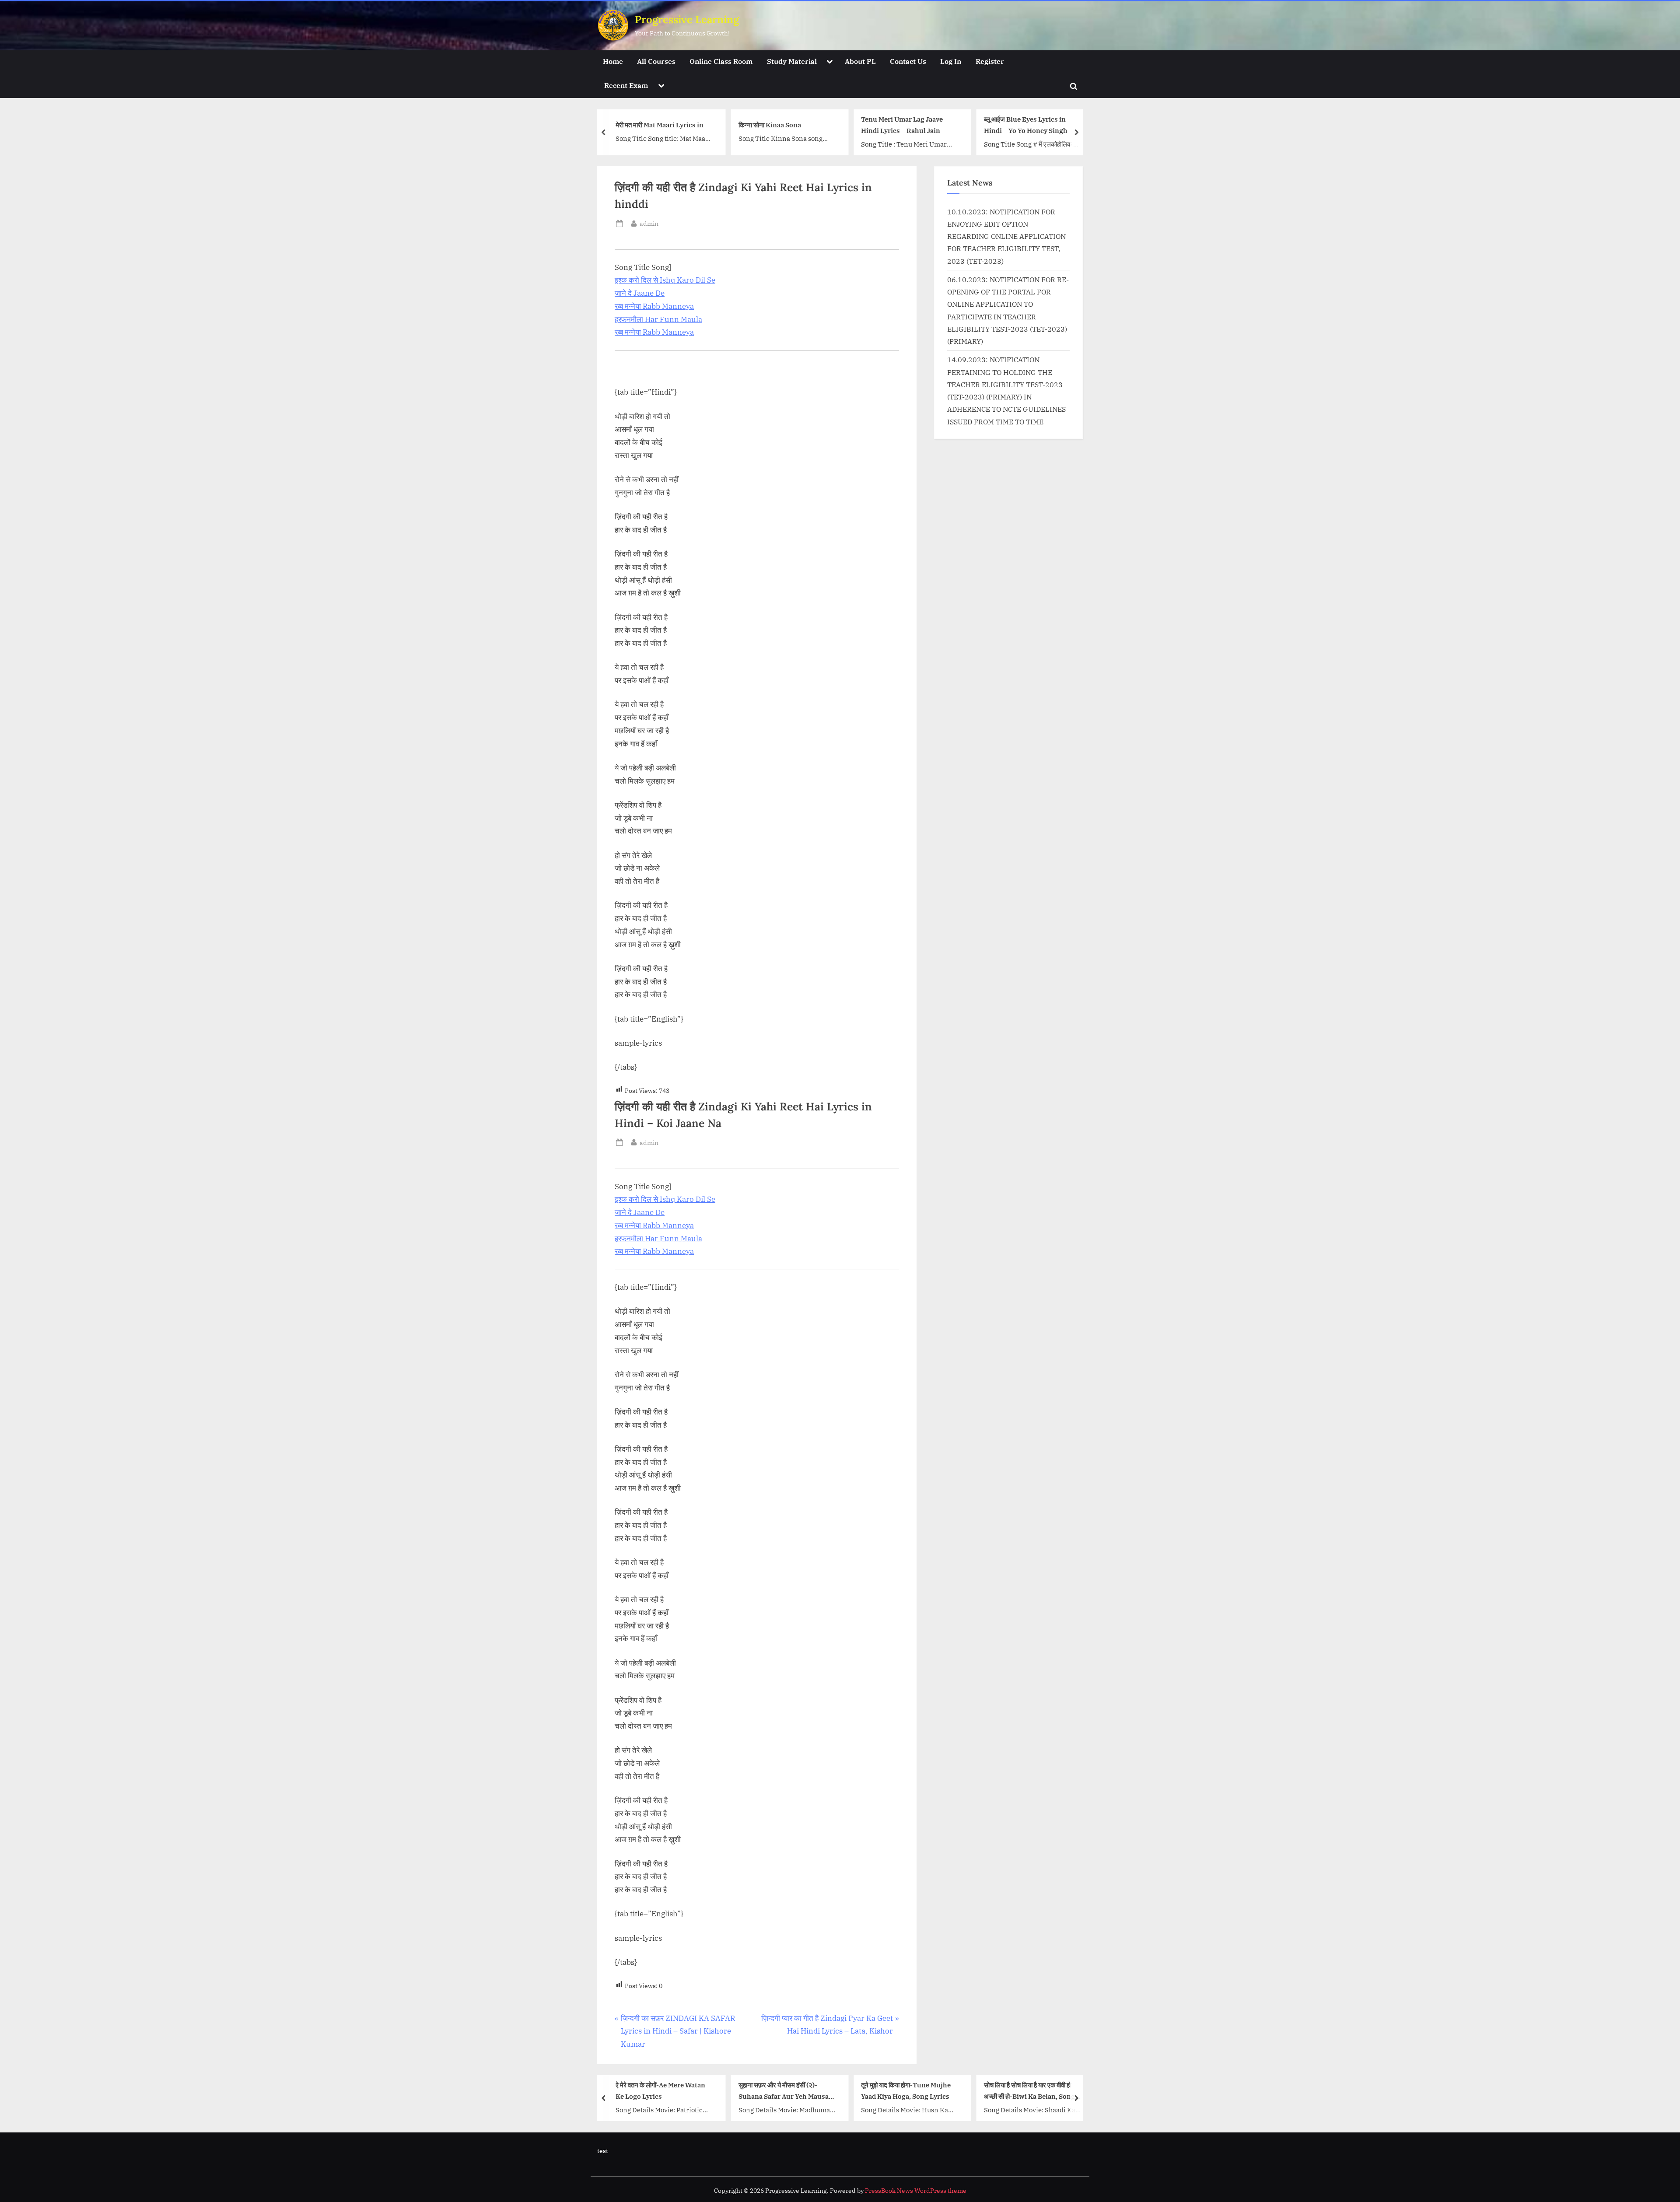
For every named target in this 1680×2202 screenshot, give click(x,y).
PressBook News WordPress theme (916, 2191)
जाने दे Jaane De (640, 293)
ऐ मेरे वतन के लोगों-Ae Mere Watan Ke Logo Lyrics (660, 2091)
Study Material (792, 61)
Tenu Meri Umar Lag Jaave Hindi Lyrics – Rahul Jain (902, 125)
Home (613, 61)
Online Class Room (721, 61)
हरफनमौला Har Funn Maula (658, 319)
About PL (860, 61)
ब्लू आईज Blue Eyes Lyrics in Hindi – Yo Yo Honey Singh (1026, 125)
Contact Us (908, 61)
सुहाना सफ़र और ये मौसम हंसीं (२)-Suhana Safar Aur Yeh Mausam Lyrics (787, 2092)
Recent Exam (626, 85)
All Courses (656, 61)
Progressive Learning (687, 19)
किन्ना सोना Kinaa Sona (770, 125)
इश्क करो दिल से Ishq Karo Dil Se (665, 280)
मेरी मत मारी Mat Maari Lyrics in (660, 125)
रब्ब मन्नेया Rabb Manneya (654, 306)
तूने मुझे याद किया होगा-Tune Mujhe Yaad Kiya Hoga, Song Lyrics (906, 2091)
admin (649, 223)
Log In (951, 61)
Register (990, 61)
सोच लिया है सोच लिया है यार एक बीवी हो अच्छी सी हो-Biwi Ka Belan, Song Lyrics (1029, 2092)
